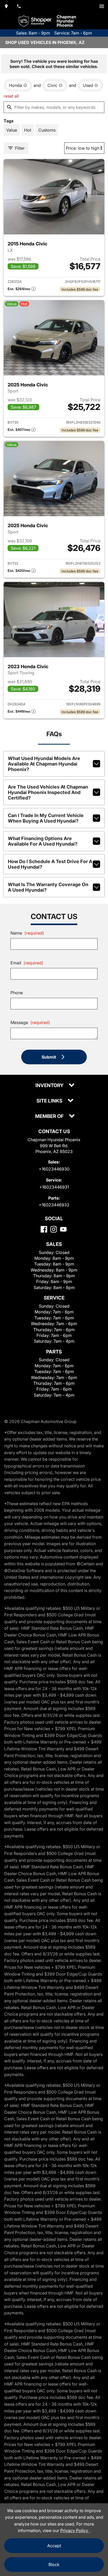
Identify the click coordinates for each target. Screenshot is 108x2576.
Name (27, 933)
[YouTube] (63, 1229)
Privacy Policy (75, 2530)
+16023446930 (54, 1169)
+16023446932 (54, 1205)
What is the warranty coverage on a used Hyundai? (48, 887)
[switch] (102, 6)
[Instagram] (54, 1229)
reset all (11, 96)
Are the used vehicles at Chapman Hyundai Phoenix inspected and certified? (48, 792)
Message (30, 1022)
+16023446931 (54, 1187)
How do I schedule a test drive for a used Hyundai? (50, 864)
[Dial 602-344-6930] (19, 6)
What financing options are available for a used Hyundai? (43, 841)
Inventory (50, 1086)
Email (27, 963)
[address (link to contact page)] (6, 6)
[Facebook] (44, 1229)
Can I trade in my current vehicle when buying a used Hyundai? (46, 818)
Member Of (50, 1117)
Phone (17, 993)
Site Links (50, 1101)
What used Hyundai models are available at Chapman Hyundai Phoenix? (44, 764)
